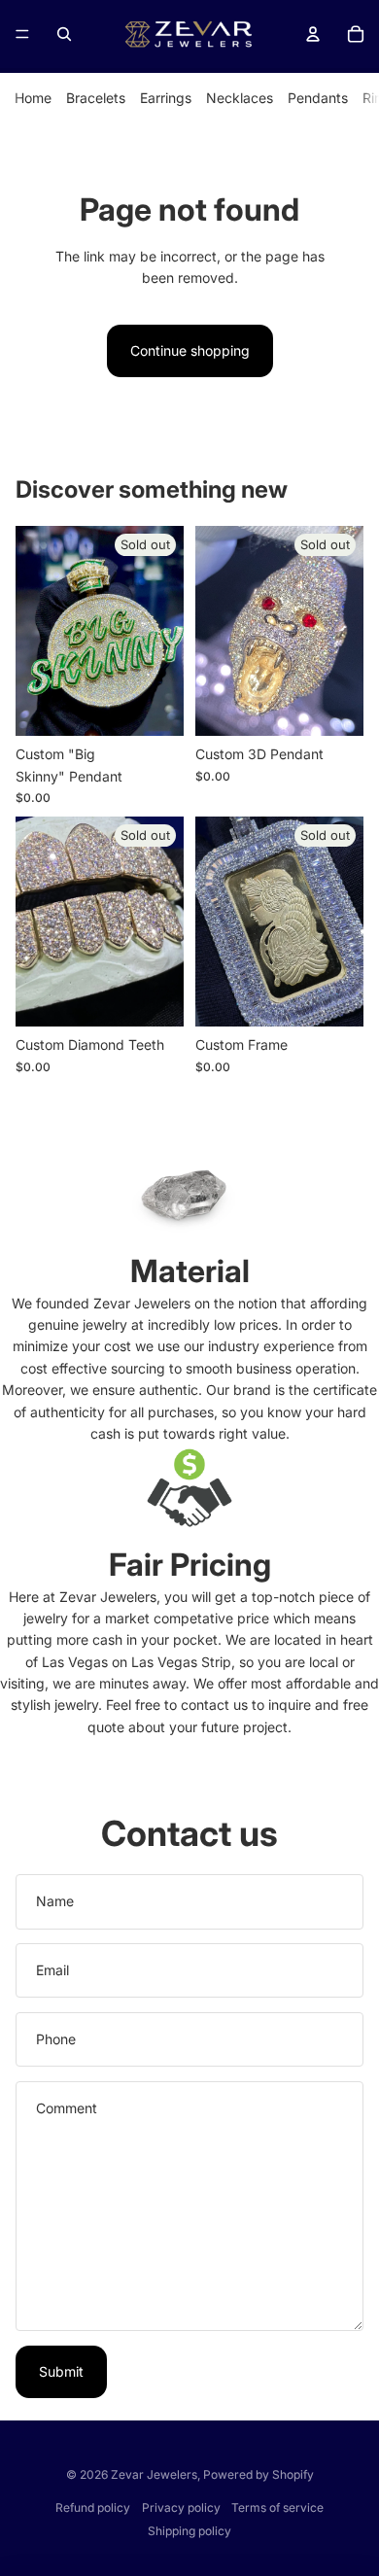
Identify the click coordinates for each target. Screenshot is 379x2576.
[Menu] (22, 34)
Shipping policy (189, 2531)
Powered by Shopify (258, 2474)
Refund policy (93, 2507)
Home (33, 98)
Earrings (166, 98)
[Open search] (64, 34)
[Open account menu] (313, 34)
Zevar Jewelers (154, 2474)
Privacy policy (181, 2507)
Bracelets (96, 98)
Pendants (318, 98)
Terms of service (277, 2507)
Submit (61, 2371)
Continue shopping (190, 350)
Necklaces (240, 98)
